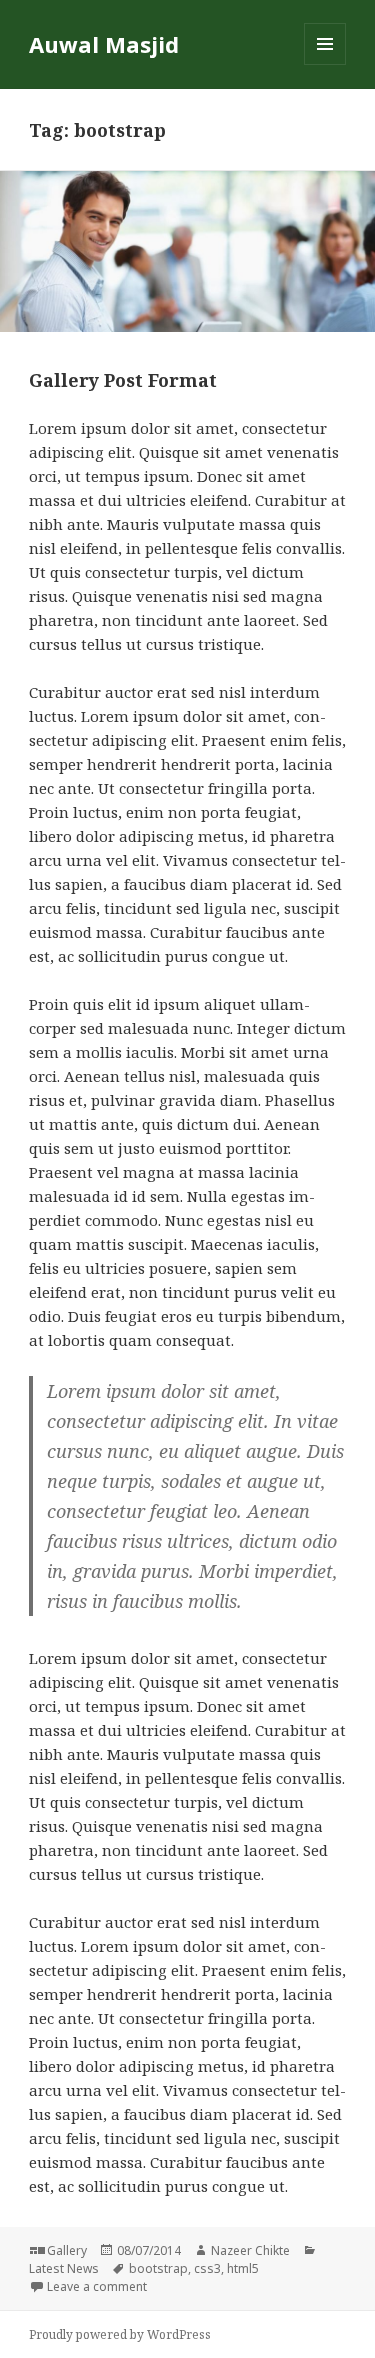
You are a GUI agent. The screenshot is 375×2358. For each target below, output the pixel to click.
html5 (243, 2268)
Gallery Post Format (123, 380)
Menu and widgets (325, 64)
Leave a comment (97, 2286)
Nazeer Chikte (250, 2250)
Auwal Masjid (104, 44)
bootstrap (158, 2268)
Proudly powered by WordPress (120, 2334)
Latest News (64, 2268)
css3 (207, 2268)
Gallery (67, 2250)
